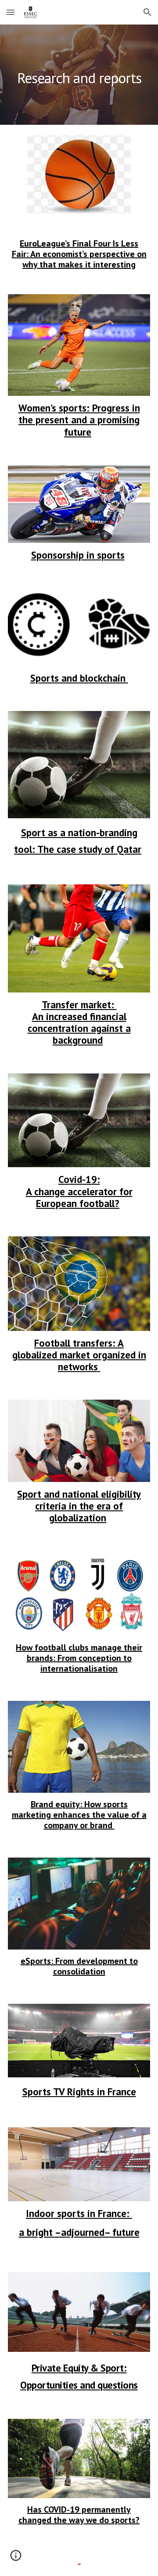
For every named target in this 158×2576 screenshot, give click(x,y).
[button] (11, 12)
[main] (79, 75)
